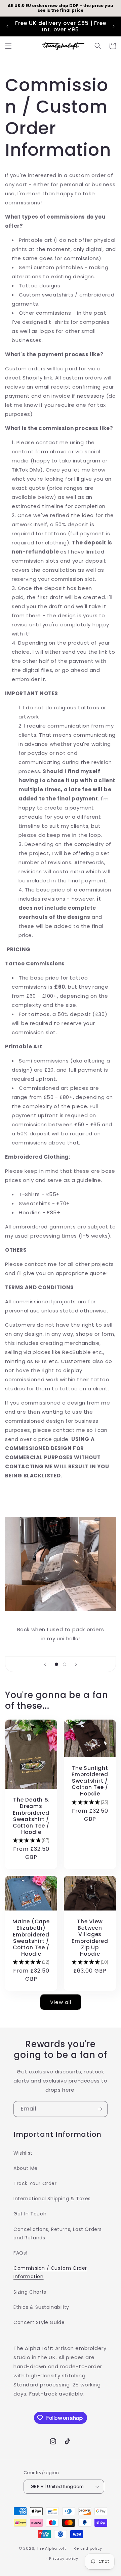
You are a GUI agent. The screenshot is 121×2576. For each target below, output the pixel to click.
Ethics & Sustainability (41, 2307)
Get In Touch (30, 2214)
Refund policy (88, 2548)
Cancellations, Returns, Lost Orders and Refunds (58, 2233)
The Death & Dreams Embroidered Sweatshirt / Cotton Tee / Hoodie (31, 1816)
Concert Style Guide (39, 2322)
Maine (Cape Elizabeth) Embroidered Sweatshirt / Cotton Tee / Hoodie (31, 1938)
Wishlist (23, 2153)
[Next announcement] (114, 26)
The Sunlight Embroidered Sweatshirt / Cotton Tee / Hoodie (90, 1781)
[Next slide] (76, 1664)
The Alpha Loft (51, 2548)
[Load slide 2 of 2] (65, 1664)
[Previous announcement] (7, 26)
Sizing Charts (30, 2292)
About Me (26, 2168)
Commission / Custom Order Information (50, 2272)
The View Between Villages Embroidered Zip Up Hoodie (90, 1938)
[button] (8, 46)
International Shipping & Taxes (52, 2199)
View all (61, 2002)
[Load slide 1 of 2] (56, 1664)
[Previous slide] (45, 1664)
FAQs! (21, 2253)
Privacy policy (64, 2558)
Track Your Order (35, 2183)
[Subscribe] (100, 2109)
